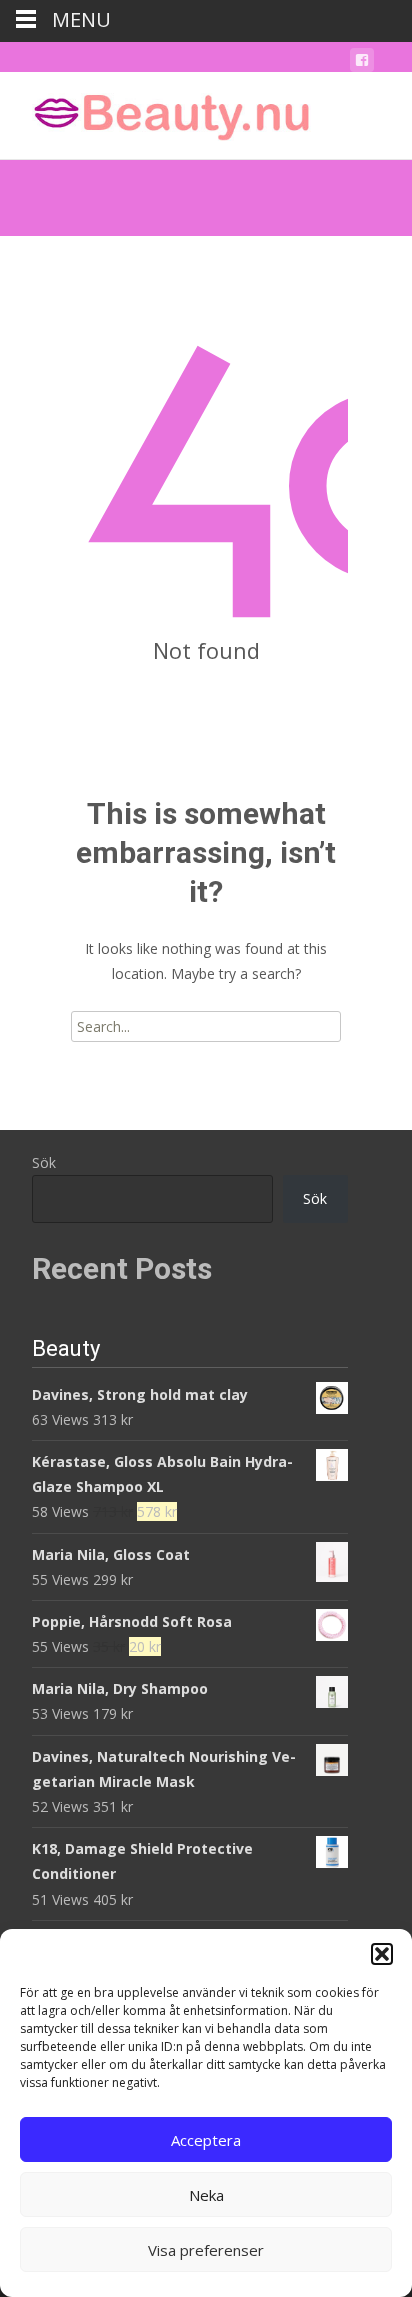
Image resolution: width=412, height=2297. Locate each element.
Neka (206, 2195)
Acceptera (206, 2140)
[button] (382, 1954)
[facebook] (362, 63)
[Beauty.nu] (156, 112)
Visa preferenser (206, 2250)
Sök (44, 1162)
